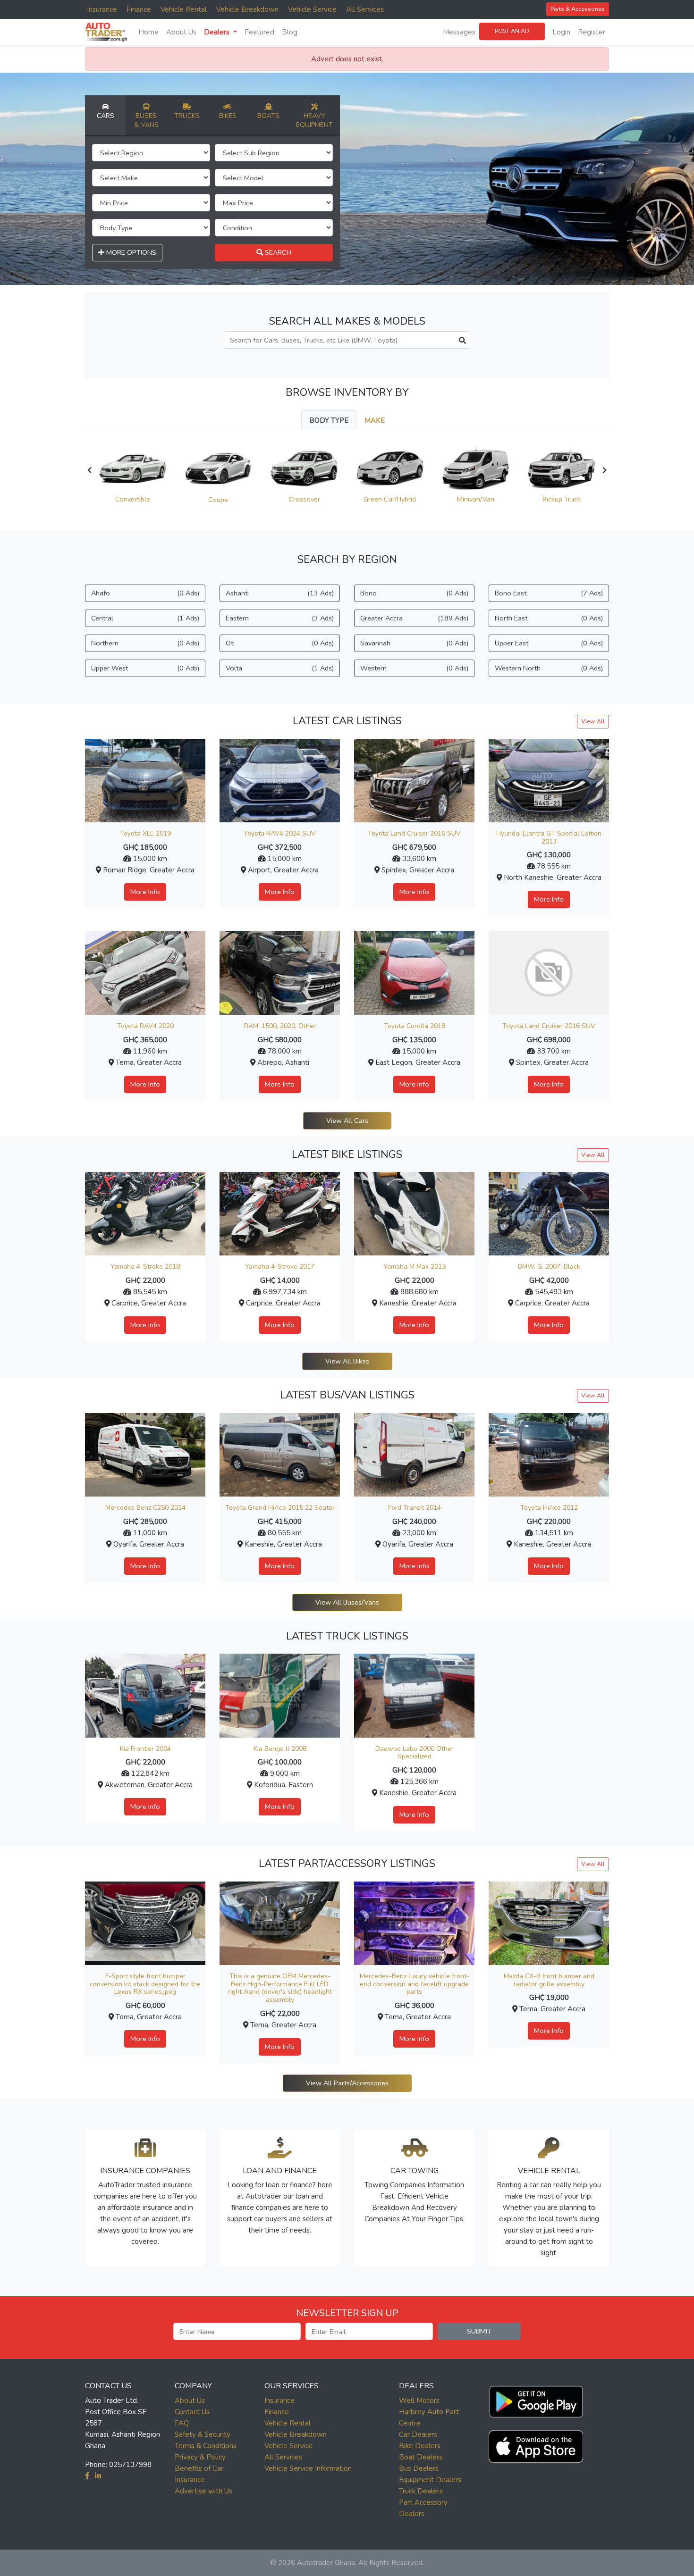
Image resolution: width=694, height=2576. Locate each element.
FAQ (182, 2423)
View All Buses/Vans (347, 1602)
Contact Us (192, 2412)
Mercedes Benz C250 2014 (145, 1508)
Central (145, 618)
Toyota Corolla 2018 (415, 1026)
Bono (414, 593)
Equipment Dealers (430, 2480)
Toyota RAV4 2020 (145, 1026)
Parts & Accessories (578, 9)
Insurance (102, 9)
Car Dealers (418, 2434)
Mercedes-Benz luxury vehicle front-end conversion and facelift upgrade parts (415, 1984)
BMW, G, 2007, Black (549, 1267)
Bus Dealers (419, 2468)
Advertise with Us (203, 2491)
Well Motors (419, 2400)
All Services (365, 9)
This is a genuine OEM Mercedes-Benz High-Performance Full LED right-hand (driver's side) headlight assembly (280, 1988)
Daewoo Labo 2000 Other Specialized (415, 1753)
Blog (290, 32)
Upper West (145, 668)
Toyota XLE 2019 (145, 833)
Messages (459, 32)
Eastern (280, 618)
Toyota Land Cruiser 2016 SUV (414, 833)
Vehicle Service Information (308, 2468)
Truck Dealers (421, 2491)
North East (549, 618)
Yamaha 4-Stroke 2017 (280, 1267)
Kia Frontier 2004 (145, 1749)
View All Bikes (347, 1361)
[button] (536, 2400)
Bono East (549, 593)
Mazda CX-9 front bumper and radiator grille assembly (549, 1980)
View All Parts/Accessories (347, 2083)
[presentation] (89, 470)
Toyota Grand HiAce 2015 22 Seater (280, 1508)
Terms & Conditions (206, 2446)
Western (414, 668)
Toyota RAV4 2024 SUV (280, 833)
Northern (145, 643)
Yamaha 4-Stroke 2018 (145, 1267)
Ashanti (280, 593)
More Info (145, 892)
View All (593, 721)
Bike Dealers (420, 2446)
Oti (280, 643)
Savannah (414, 643)
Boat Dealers (421, 2457)
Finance (139, 9)
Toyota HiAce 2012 (549, 1508)
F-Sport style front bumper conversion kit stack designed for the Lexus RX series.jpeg (145, 1984)
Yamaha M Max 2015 (415, 1267)
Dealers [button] (218, 32)
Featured (259, 32)
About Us (181, 32)
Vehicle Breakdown (247, 9)
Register (592, 32)
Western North (549, 668)
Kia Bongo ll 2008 (280, 1749)
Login (561, 32)
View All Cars (347, 1121)
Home (148, 32)
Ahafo (145, 593)
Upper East (549, 643)
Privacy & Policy (200, 2457)
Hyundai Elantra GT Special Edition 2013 (549, 837)
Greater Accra (414, 618)
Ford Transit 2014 (415, 1508)
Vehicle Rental (184, 9)
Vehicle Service (312, 9)
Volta (280, 668)
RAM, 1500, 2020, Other (280, 1026)
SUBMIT (479, 2331)
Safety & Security (203, 2434)
